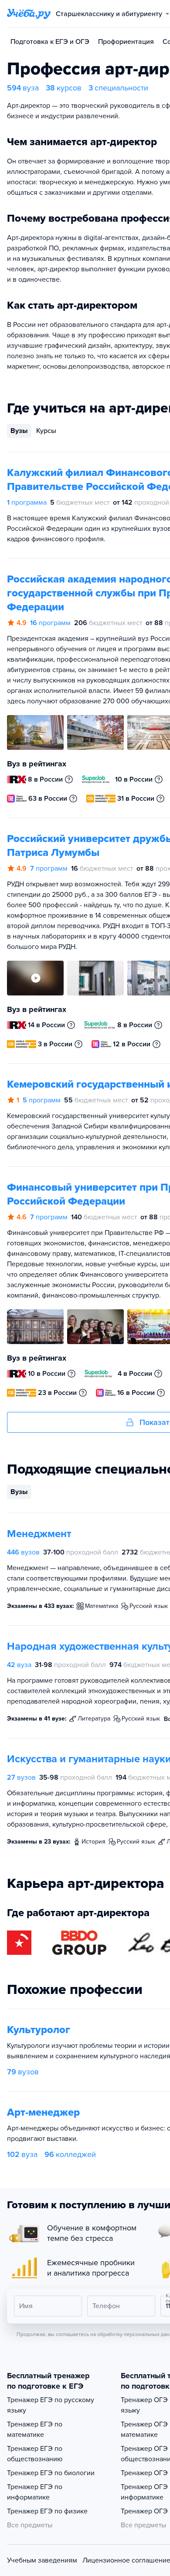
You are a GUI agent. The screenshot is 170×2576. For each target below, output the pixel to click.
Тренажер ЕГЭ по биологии (51, 2473)
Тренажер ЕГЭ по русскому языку (51, 2405)
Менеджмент (39, 1534)
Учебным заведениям (42, 2560)
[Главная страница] (29, 14)
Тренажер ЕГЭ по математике (35, 2430)
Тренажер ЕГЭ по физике (47, 2511)
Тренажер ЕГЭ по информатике (35, 2492)
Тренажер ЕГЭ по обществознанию (35, 2454)
